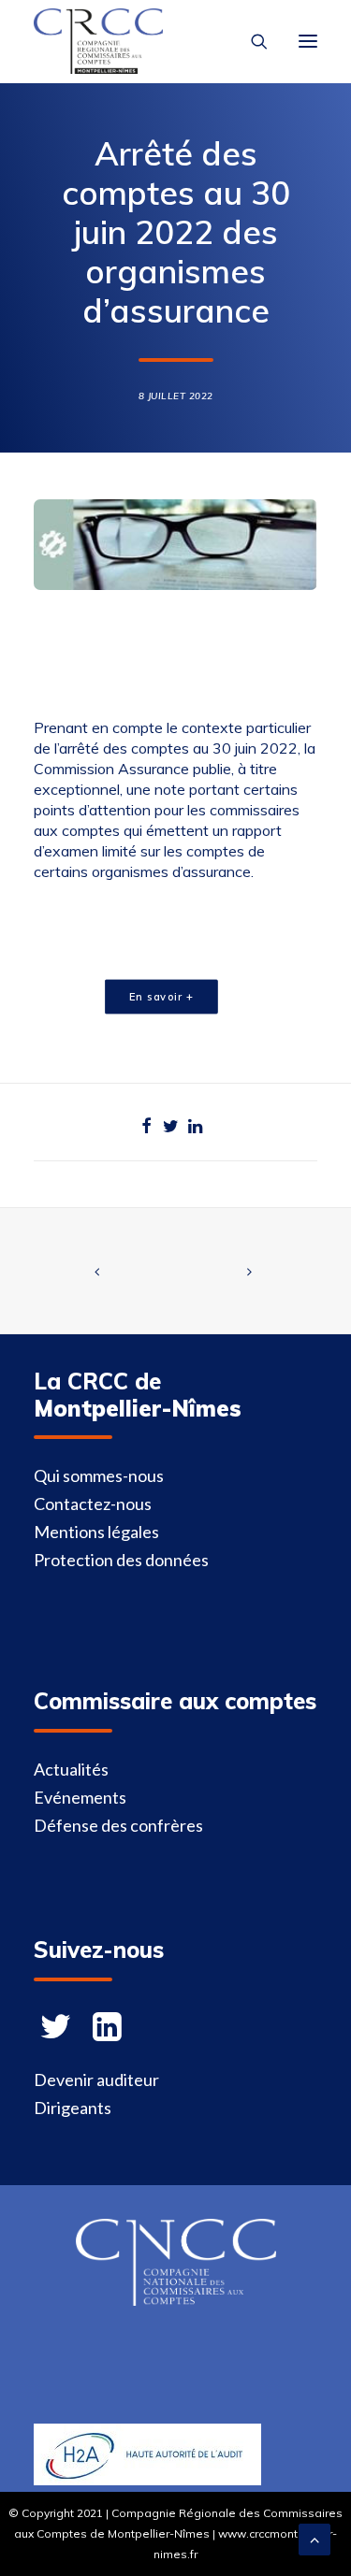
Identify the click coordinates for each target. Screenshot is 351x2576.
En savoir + (161, 996)
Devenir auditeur (96, 2080)
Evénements (80, 1797)
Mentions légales (96, 1532)
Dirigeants (73, 2108)
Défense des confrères (118, 1825)
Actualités (71, 1769)
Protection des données (121, 1560)
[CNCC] (176, 2299)
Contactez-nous (93, 1504)
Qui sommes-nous (99, 1475)
